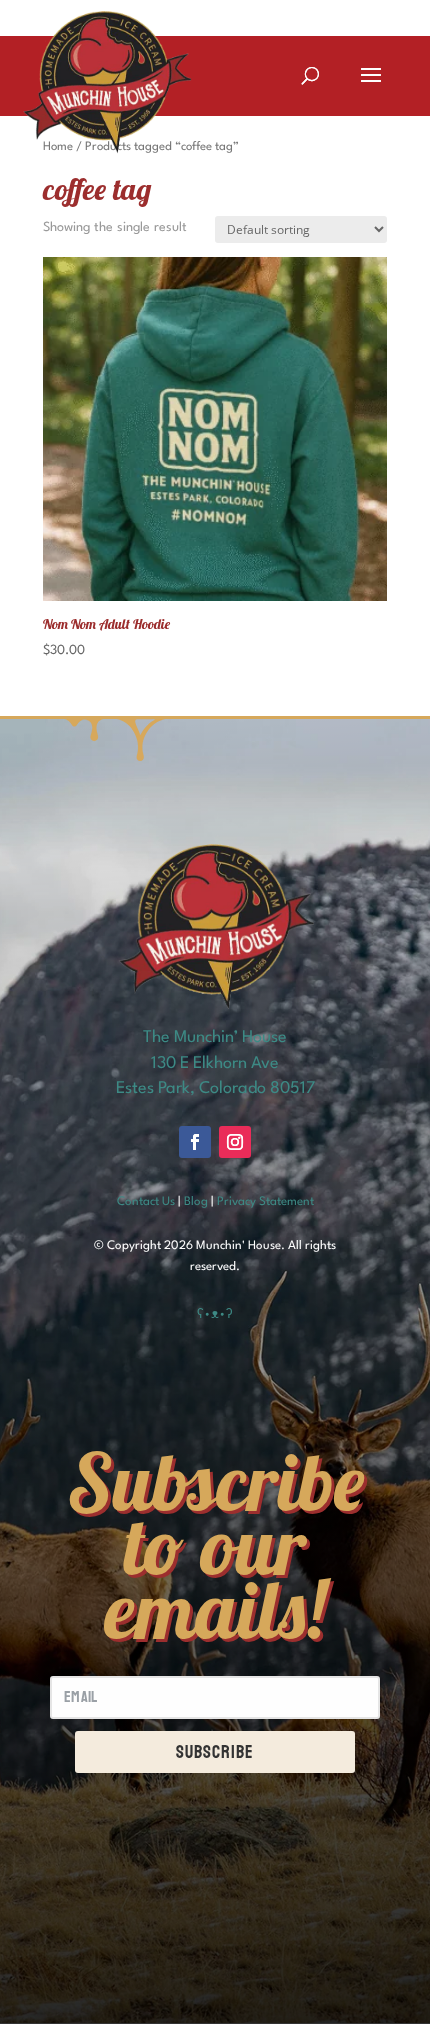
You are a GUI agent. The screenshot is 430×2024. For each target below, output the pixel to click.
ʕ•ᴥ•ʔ (215, 1315)
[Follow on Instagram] (235, 1142)
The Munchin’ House (215, 1037)
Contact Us (146, 1202)
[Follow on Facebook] (195, 1142)
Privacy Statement (265, 1202)
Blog (196, 1202)
